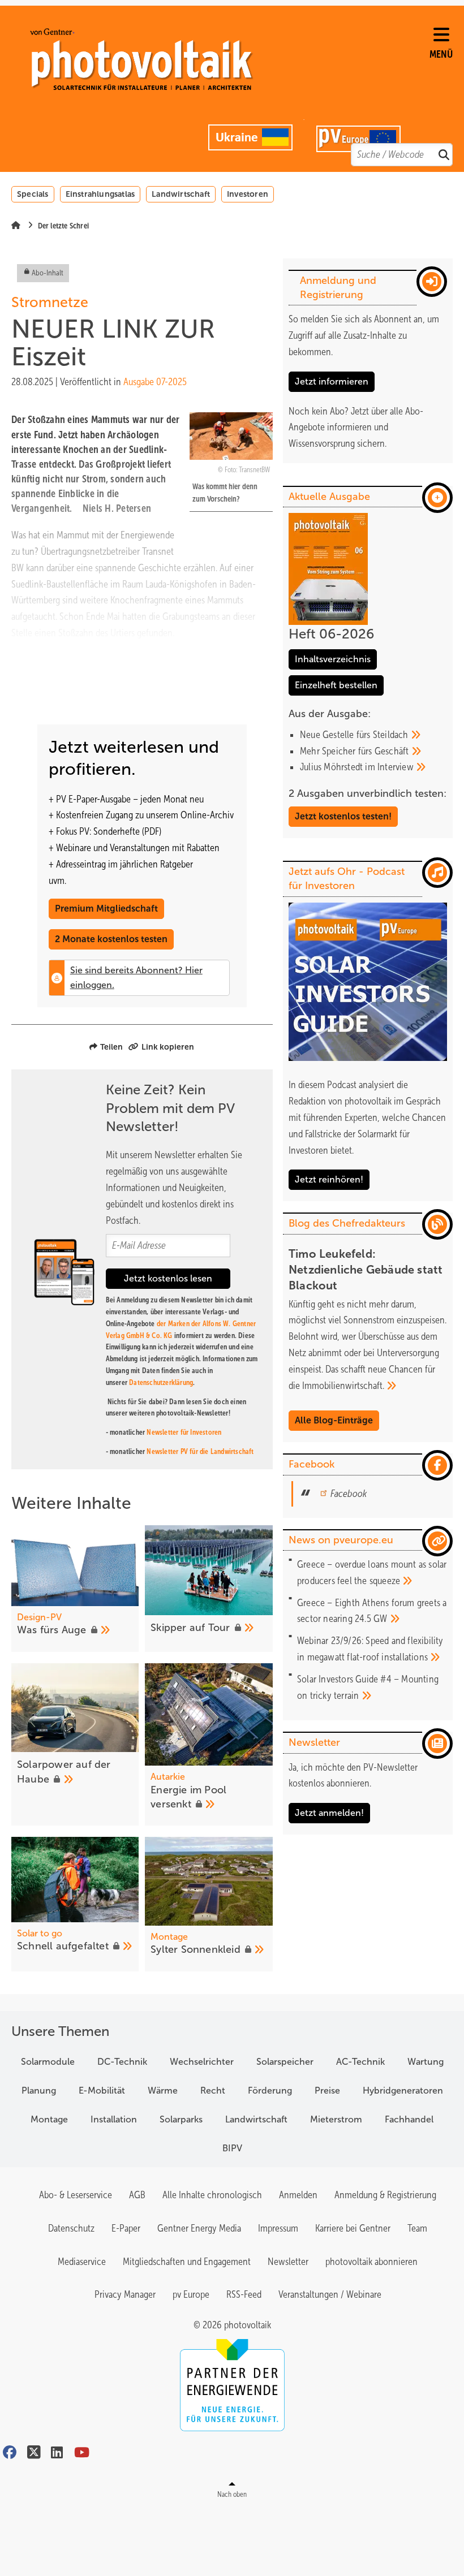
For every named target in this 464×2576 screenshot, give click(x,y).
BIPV (232, 2148)
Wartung (426, 2062)
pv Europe (191, 2294)
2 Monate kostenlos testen (111, 939)
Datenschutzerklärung (161, 1382)
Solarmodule (48, 2062)
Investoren (248, 194)
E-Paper (126, 2228)
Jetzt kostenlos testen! (343, 816)
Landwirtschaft (181, 194)
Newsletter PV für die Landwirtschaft (200, 1451)
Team (417, 2228)
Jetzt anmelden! (329, 1813)
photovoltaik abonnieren (371, 2262)
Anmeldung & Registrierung (385, 2195)
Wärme (163, 2090)
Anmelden (298, 2195)
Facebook (349, 1494)
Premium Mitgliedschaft (106, 909)
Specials (33, 194)
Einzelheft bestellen (336, 685)
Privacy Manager (125, 2294)
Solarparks (181, 2119)
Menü (441, 54)
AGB (137, 2195)
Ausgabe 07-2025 (155, 382)
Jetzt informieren (332, 381)
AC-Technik (360, 2062)
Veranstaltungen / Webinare (330, 2294)
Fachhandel (409, 2119)
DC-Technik (122, 2062)
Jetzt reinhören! (329, 1179)
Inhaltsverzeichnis (333, 659)
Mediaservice (82, 2262)
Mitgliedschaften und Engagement (187, 2262)
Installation (114, 2119)
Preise (327, 2090)
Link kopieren (168, 1047)
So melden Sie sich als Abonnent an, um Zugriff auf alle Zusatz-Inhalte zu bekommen (364, 335)
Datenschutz (71, 2228)
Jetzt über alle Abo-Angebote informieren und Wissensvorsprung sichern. (356, 428)
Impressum (278, 2228)
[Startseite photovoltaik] (226, 59)
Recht (213, 2090)
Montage (49, 2119)
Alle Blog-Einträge (334, 1420)
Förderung (270, 2090)
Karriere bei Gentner (353, 2228)
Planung (39, 2090)
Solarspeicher (285, 2062)
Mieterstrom (336, 2119)
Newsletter (288, 2262)
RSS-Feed (244, 2294)
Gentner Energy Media (199, 2228)
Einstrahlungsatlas (100, 194)
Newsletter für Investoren (184, 1432)
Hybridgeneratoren (403, 2090)
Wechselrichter (202, 2062)
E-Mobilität (102, 2090)
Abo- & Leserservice (76, 2195)
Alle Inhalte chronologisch (212, 2195)
